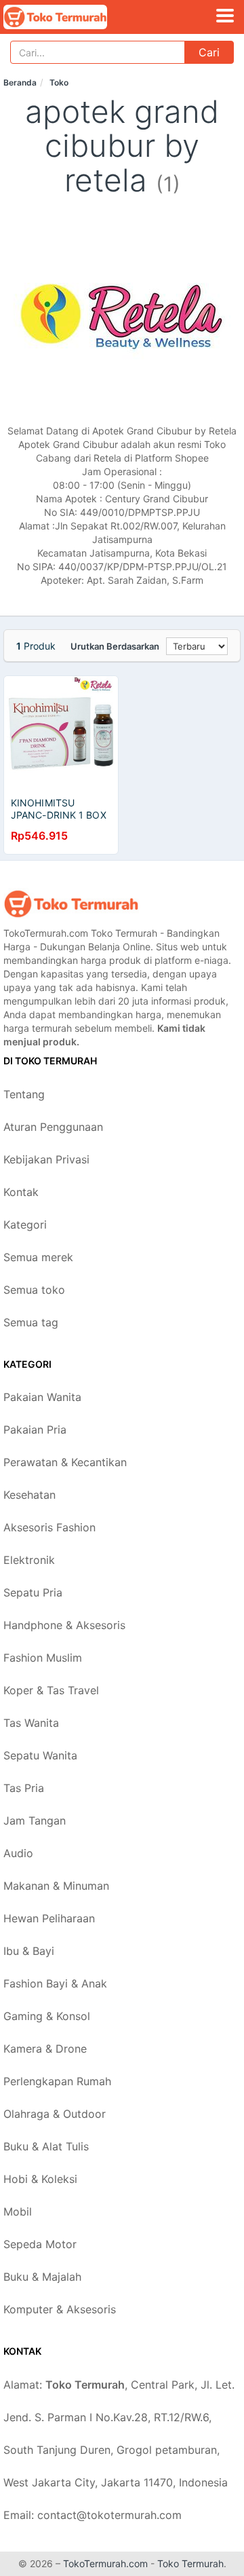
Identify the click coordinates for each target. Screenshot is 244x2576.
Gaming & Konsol (47, 2016)
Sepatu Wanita (40, 1755)
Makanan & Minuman (56, 1886)
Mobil (18, 2211)
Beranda (20, 82)
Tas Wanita (31, 1723)
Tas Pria (24, 1788)
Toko (59, 82)
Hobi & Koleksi (40, 2179)
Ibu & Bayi (29, 1951)
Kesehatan (29, 1495)
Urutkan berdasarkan (115, 646)
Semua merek (38, 1257)
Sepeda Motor (40, 2244)
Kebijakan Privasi (46, 1159)
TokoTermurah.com (105, 2563)
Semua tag (31, 1322)
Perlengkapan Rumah (57, 2081)
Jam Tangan (35, 1821)
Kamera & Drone (45, 2049)
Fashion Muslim (43, 1658)
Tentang (24, 1094)
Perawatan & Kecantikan (65, 1462)
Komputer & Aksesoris (60, 2309)
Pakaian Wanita (42, 1397)
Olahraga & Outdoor (55, 2114)
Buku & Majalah (42, 2277)
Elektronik (29, 1560)
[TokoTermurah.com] (75, 17)
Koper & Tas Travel (51, 1690)
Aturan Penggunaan (53, 1127)
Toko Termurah (190, 2563)
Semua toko (34, 1290)
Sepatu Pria (33, 1592)
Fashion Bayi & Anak (55, 1983)
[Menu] (225, 16)
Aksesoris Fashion (49, 1527)
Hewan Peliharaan (49, 1918)
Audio (18, 1853)
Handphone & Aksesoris (64, 1625)
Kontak (21, 1192)
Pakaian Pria (35, 1430)
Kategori (25, 1225)
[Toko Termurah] (71, 904)
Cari (209, 52)
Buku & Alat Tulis (46, 2146)
